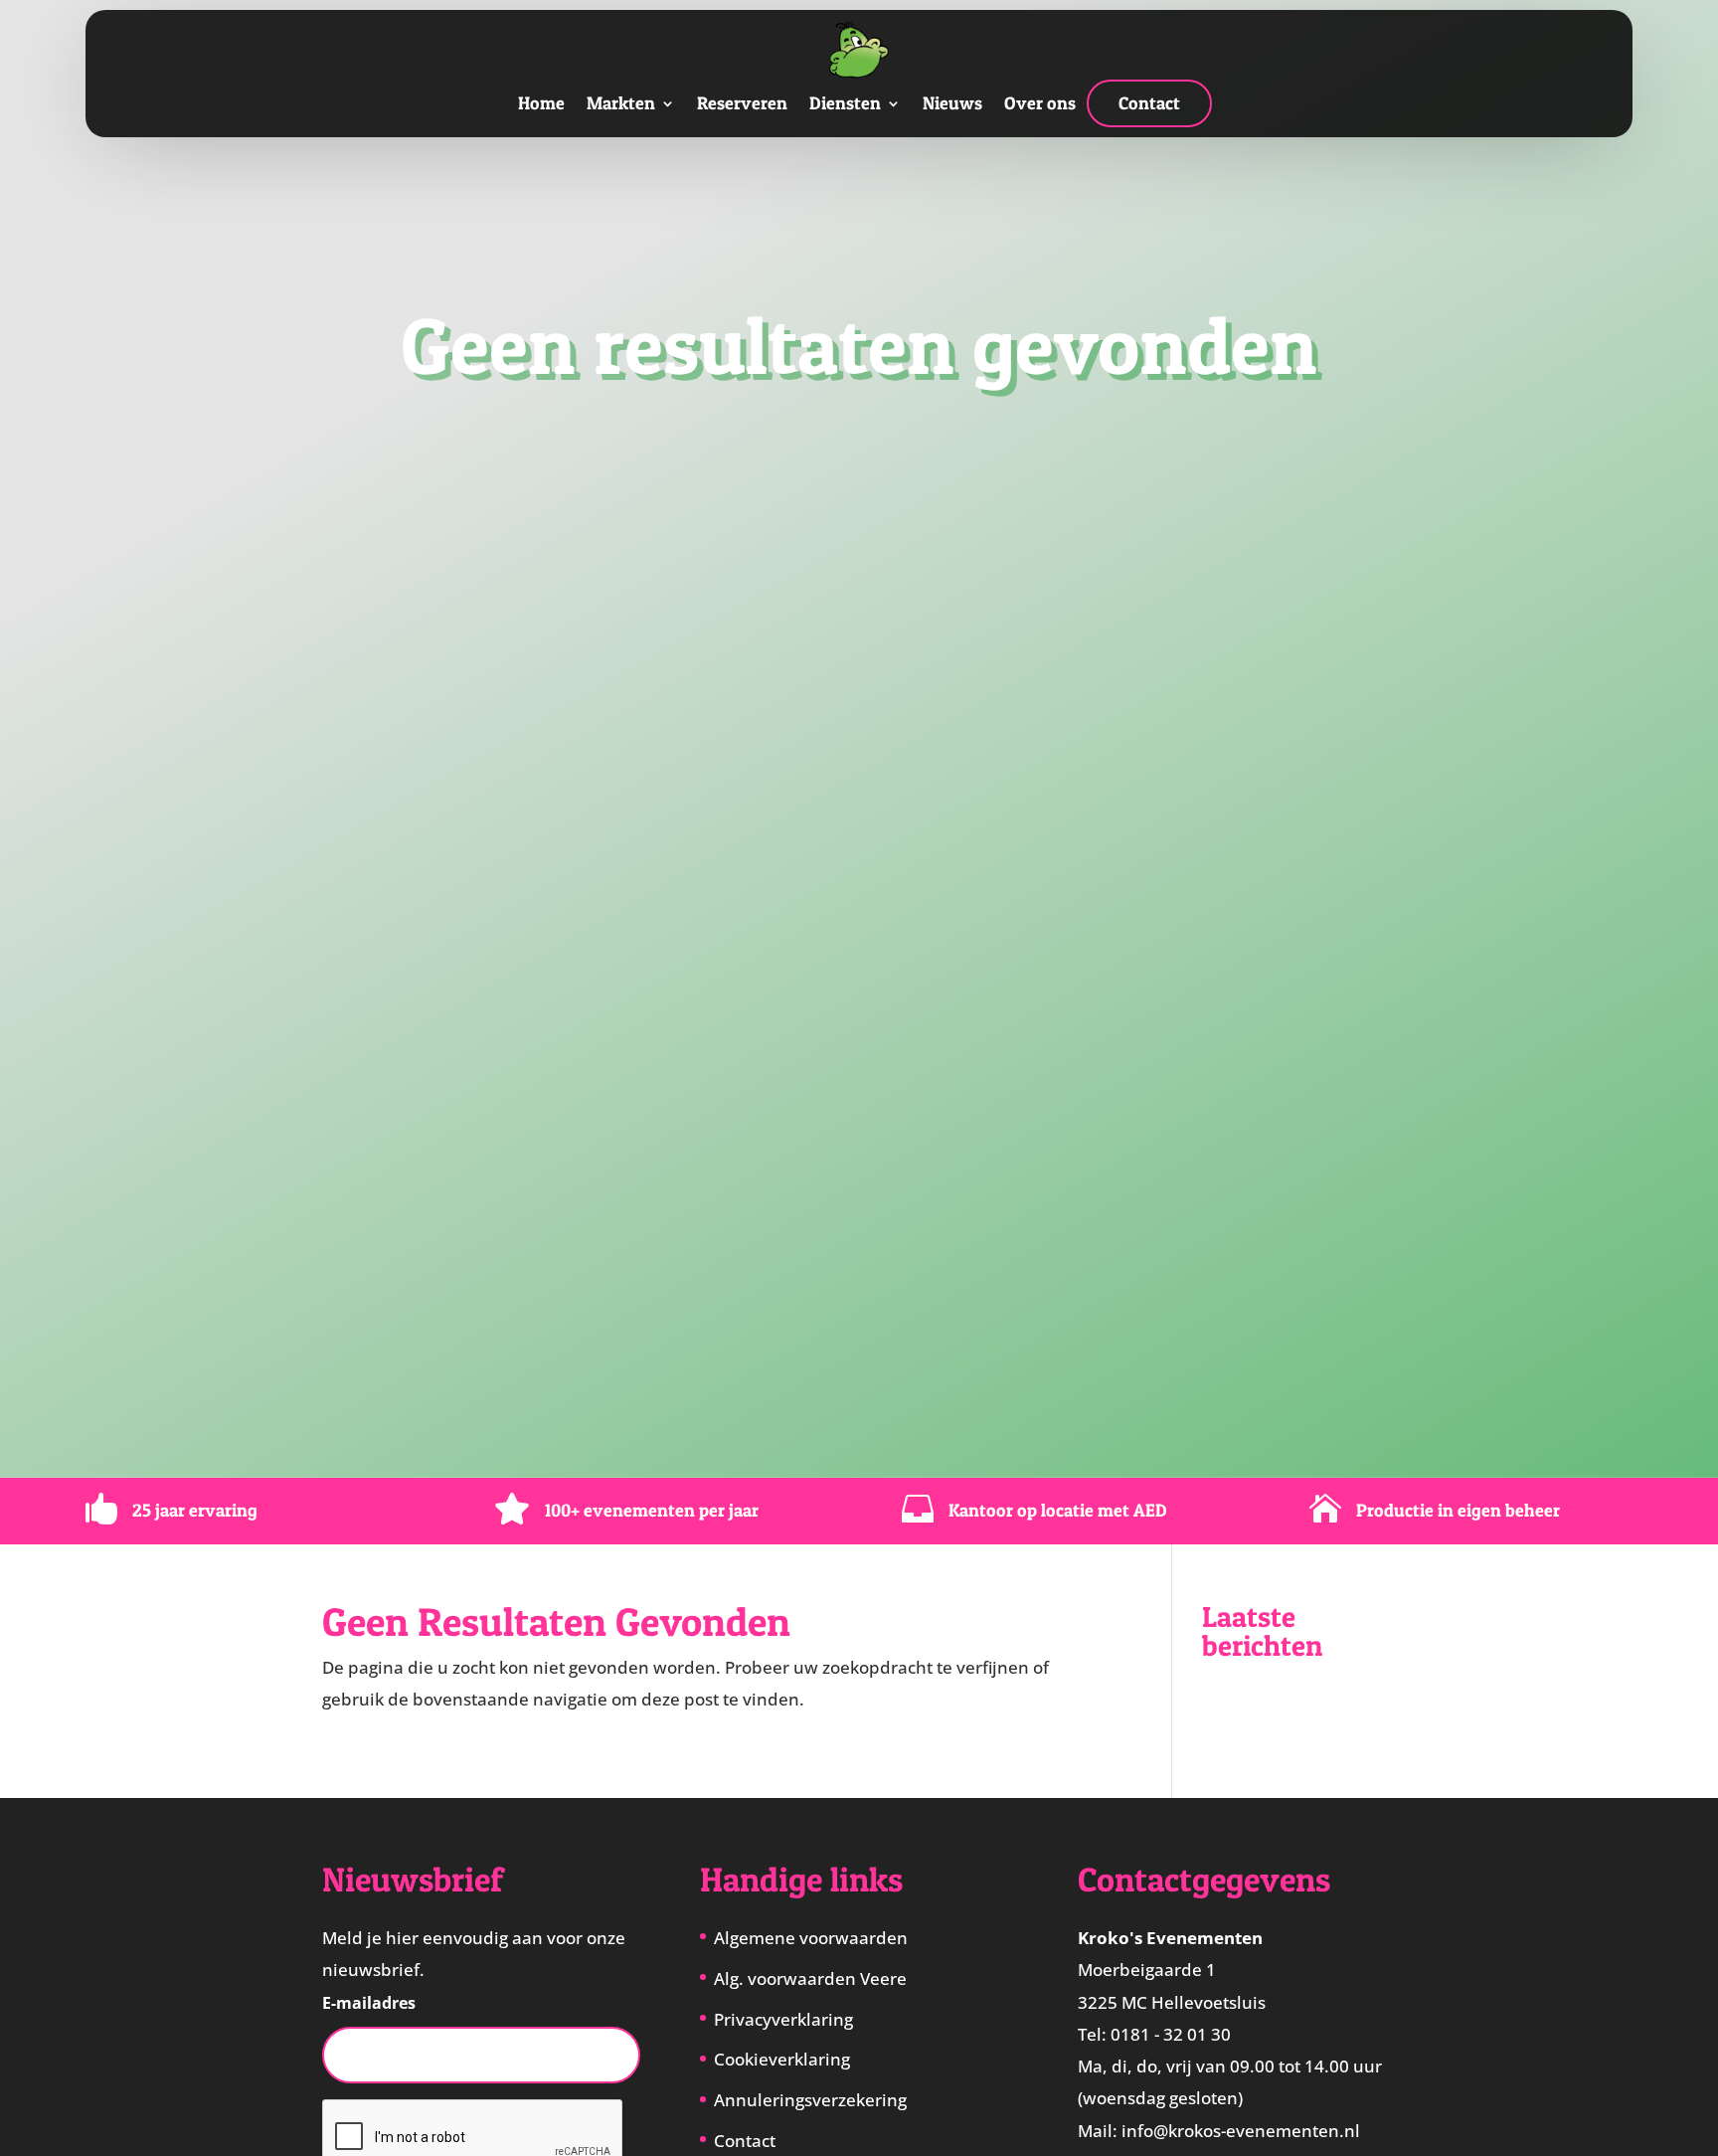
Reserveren (742, 103)
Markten (621, 103)
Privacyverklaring (783, 2019)
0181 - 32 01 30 (1171, 2034)
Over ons (1040, 103)
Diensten (845, 103)
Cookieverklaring (782, 2059)
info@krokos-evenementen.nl (1241, 2131)
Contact (1149, 103)
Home (541, 103)
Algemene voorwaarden (811, 1938)
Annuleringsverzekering (810, 2100)
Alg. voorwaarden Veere (810, 1978)
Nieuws (952, 103)
